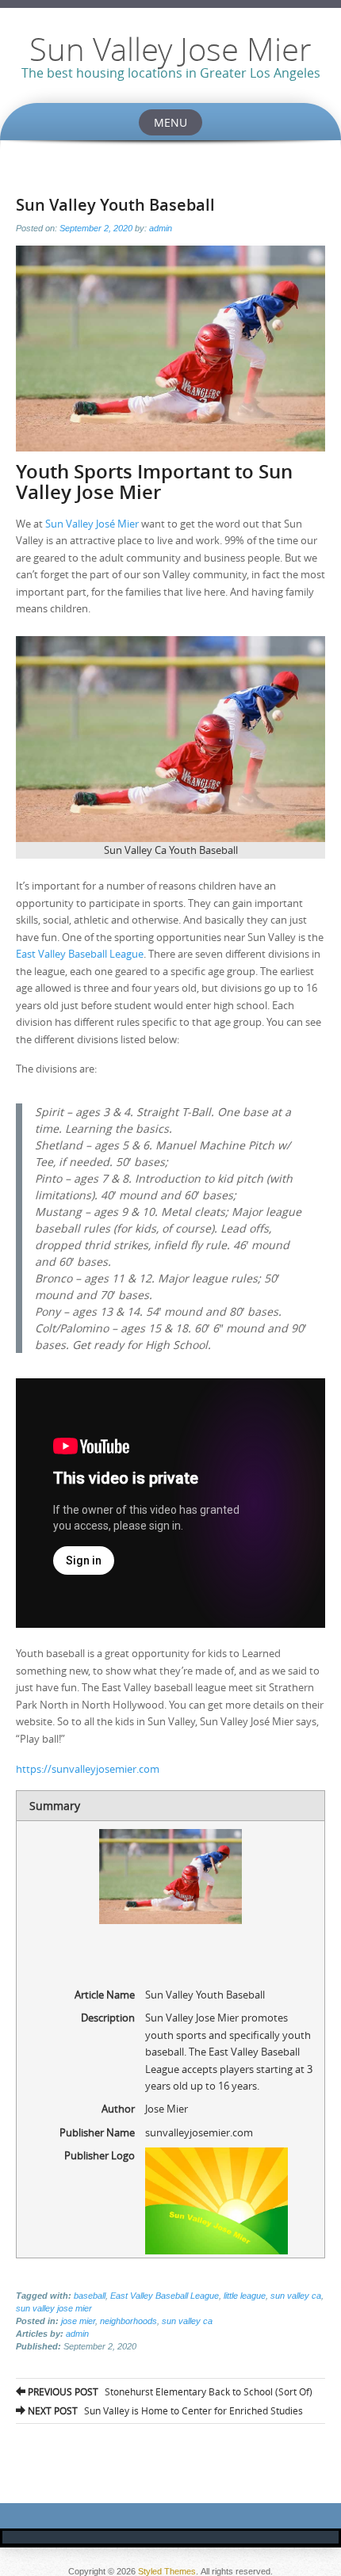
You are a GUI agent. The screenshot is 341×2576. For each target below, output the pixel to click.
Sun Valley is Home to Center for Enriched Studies (164, 2410)
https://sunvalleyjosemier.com (88, 1769)
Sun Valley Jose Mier (170, 49)
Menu (170, 122)
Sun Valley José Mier (92, 524)
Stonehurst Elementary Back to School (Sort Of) (169, 2391)
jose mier (78, 2321)
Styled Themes (167, 2571)
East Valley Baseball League (80, 954)
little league (245, 2296)
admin (161, 228)
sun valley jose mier (54, 2308)
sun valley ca (296, 2296)
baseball (90, 2296)
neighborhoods (128, 2321)
